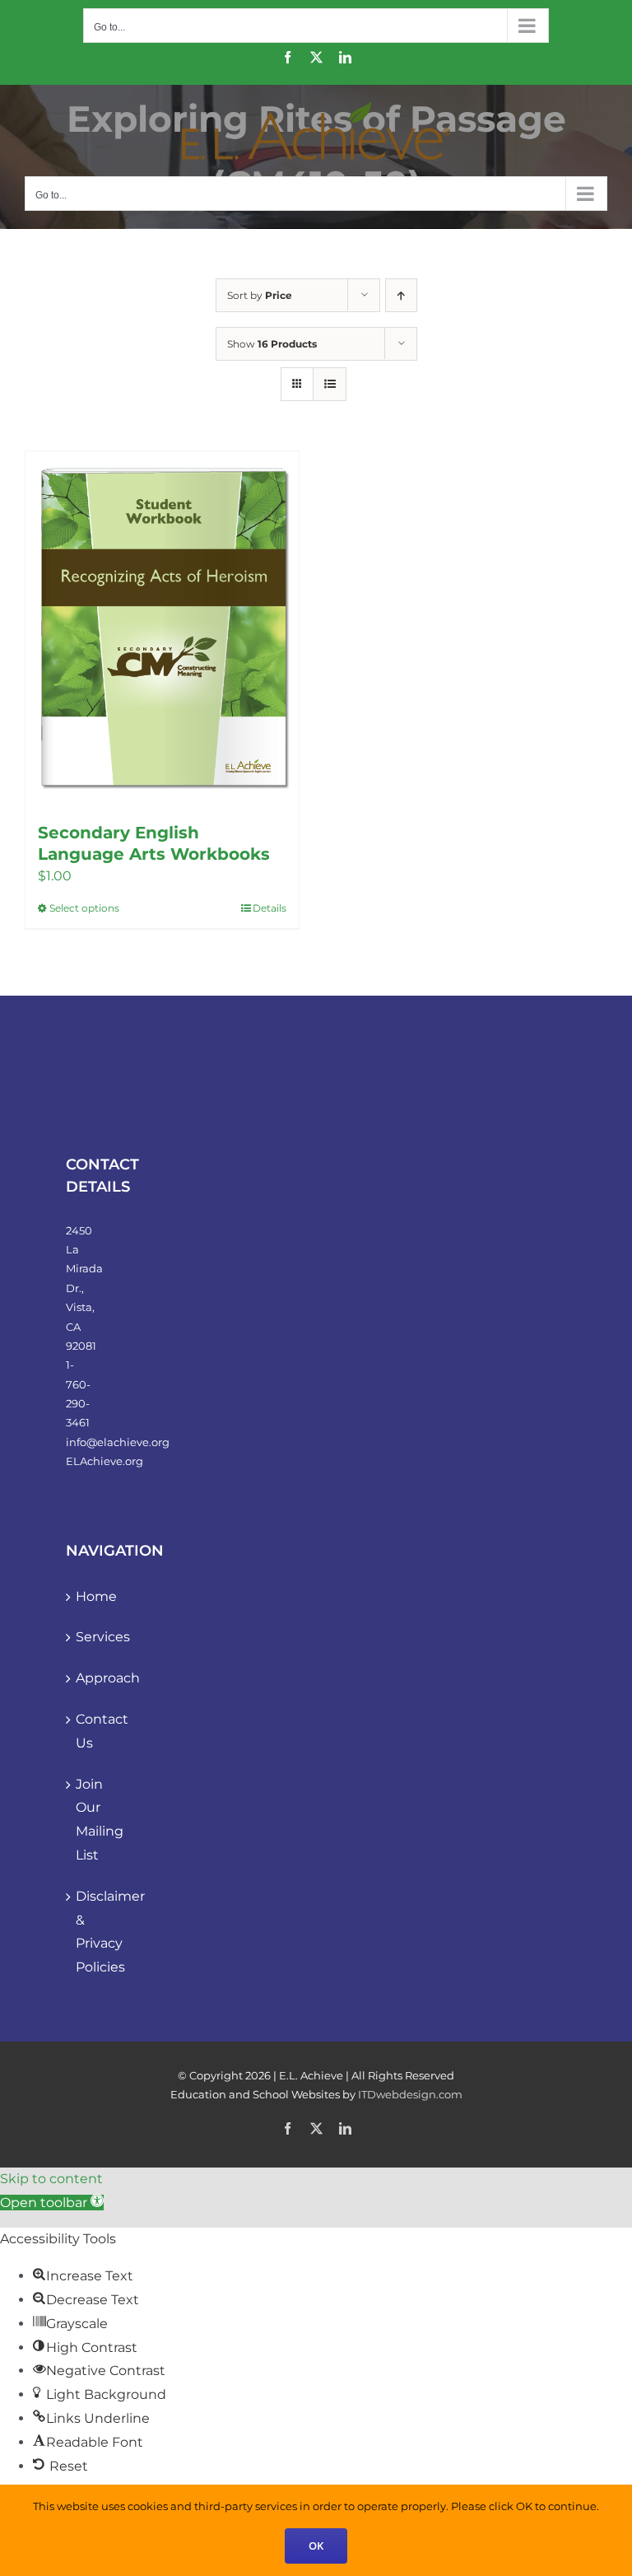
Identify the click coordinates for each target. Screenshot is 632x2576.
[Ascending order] (401, 295)
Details (270, 908)
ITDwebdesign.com (410, 2094)
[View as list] (330, 384)
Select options (84, 908)
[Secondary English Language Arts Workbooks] (162, 628)
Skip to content (51, 2179)
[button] (52, 2203)
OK (316, 2546)
